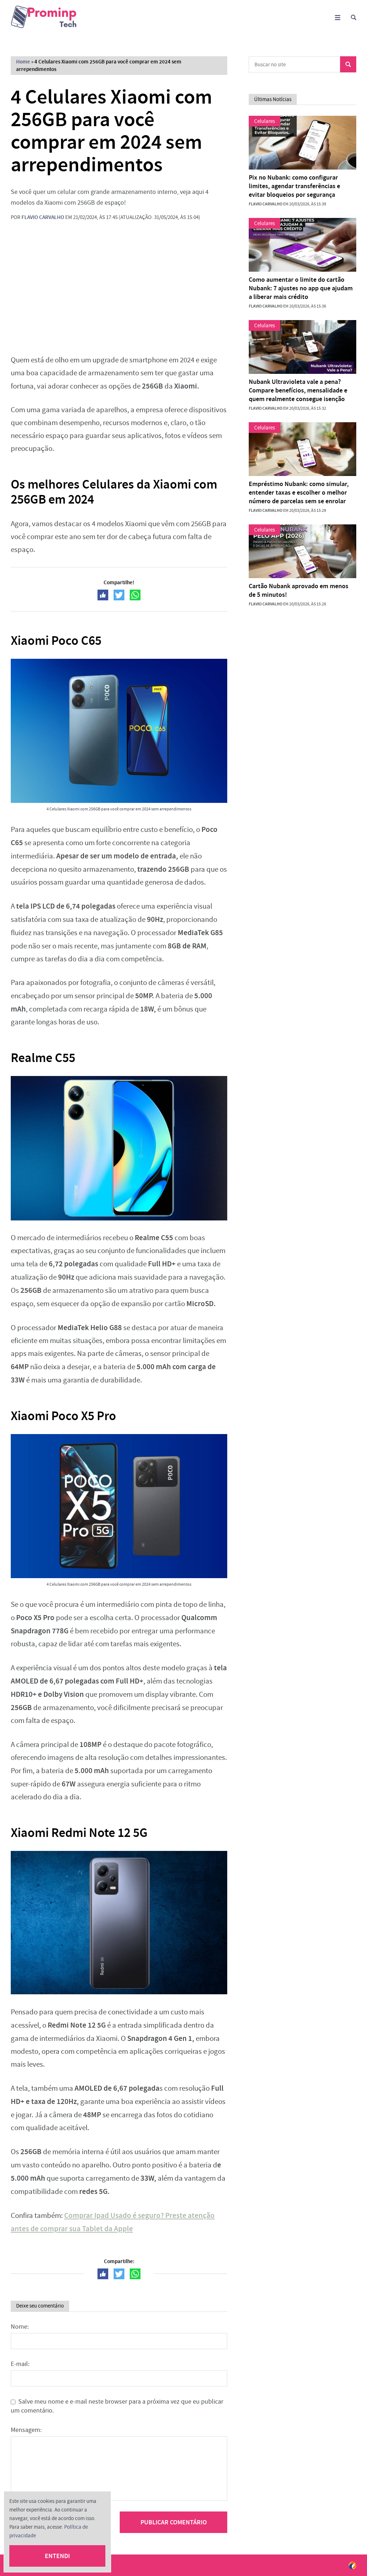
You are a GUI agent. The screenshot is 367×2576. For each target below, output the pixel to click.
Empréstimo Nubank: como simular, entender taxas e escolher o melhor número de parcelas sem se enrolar (299, 492)
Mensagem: (26, 2430)
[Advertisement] (119, 293)
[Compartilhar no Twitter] (119, 595)
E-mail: (20, 2364)
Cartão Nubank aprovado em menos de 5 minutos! (299, 590)
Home (23, 62)
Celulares (264, 121)
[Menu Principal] (337, 17)
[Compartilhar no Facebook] (103, 595)
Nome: (20, 2327)
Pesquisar (348, 64)
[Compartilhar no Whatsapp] (135, 595)
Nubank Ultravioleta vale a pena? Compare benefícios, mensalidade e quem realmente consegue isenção (298, 390)
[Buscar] (354, 17)
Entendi (57, 2556)
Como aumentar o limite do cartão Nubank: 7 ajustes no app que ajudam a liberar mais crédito (301, 288)
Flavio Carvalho (43, 217)
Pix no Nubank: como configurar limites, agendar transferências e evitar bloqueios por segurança (294, 186)
